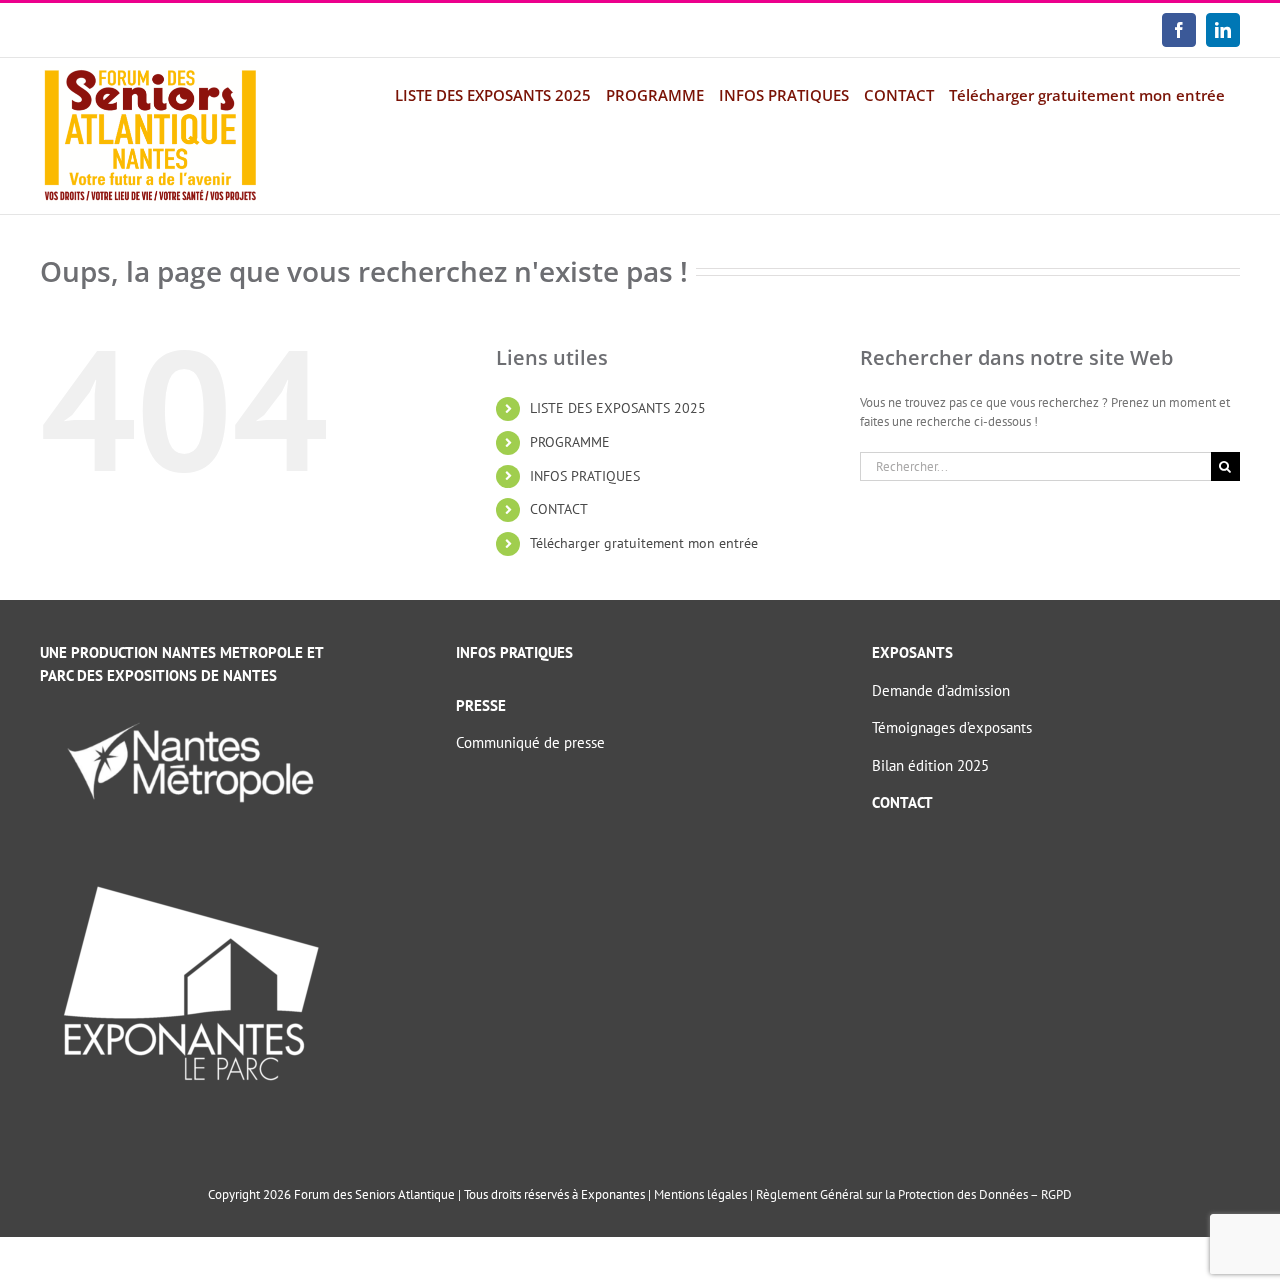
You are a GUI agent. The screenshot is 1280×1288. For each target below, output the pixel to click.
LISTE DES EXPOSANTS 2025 (618, 408)
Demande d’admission (941, 690)
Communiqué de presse (530, 742)
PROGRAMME (570, 442)
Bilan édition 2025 (930, 765)
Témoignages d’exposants (952, 727)
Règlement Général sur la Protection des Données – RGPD (914, 1194)
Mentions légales (700, 1194)
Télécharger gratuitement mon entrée (644, 543)
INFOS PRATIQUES (585, 476)
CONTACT (559, 509)
